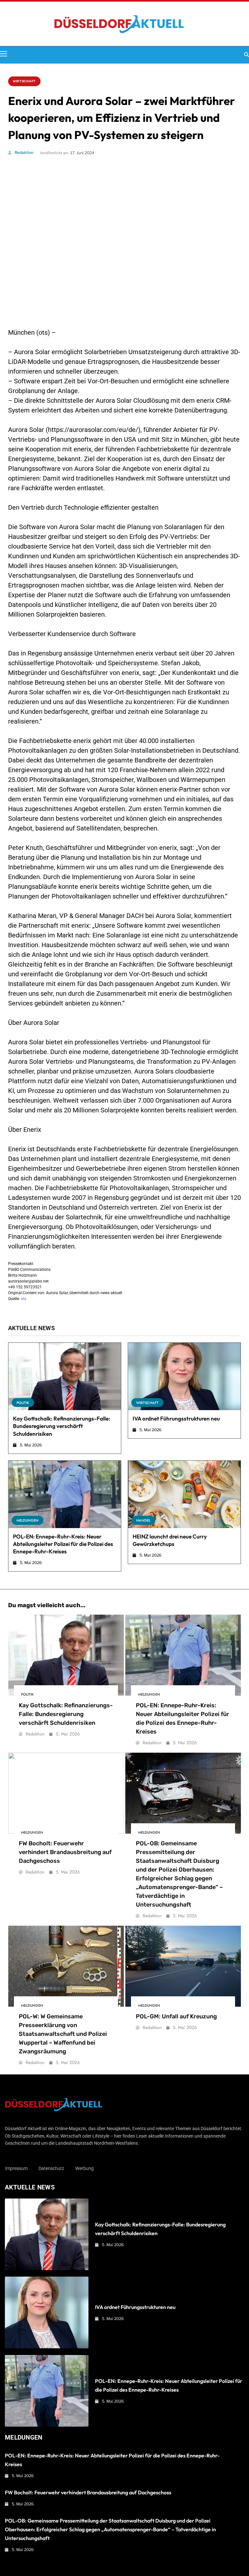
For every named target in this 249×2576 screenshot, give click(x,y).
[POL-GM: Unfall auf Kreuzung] (183, 1966)
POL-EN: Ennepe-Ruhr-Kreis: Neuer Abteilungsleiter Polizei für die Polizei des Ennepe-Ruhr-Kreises (63, 1544)
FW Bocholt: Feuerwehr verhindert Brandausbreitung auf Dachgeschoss (65, 1852)
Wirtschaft (24, 81)
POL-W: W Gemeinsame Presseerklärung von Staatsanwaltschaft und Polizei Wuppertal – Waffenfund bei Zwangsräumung (63, 2034)
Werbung (84, 2168)
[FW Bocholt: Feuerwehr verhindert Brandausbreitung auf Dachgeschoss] (66, 1793)
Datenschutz (51, 2168)
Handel (143, 1520)
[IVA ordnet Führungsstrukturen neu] (184, 1376)
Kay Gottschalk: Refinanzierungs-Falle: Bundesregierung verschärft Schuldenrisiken (62, 1426)
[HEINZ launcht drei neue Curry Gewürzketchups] (184, 1494)
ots (24, 1299)
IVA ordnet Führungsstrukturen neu (176, 1418)
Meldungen (28, 1520)
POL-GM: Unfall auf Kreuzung (176, 2016)
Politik (23, 1403)
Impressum (16, 2168)
